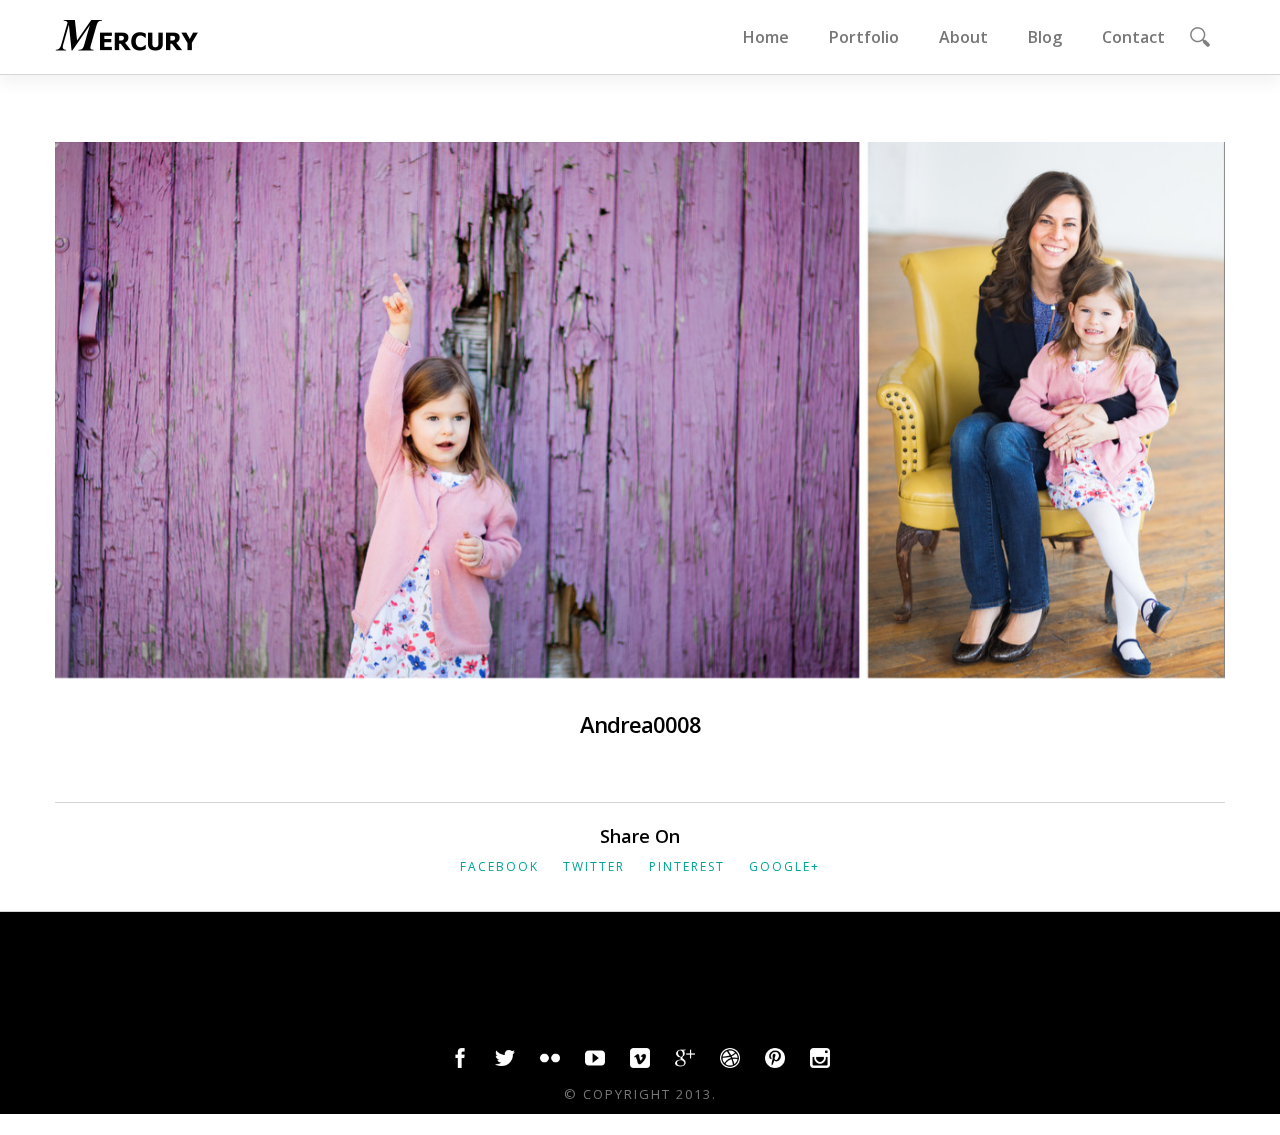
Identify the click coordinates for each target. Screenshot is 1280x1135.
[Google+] (685, 1063)
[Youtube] (595, 1063)
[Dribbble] (730, 1063)
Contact (1133, 37)
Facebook (499, 866)
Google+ (784, 866)
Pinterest (687, 866)
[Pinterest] (775, 1063)
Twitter (594, 866)
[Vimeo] (640, 1063)
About (963, 37)
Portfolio (864, 37)
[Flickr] (550, 1063)
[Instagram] (820, 1063)
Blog (1045, 37)
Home (766, 37)
